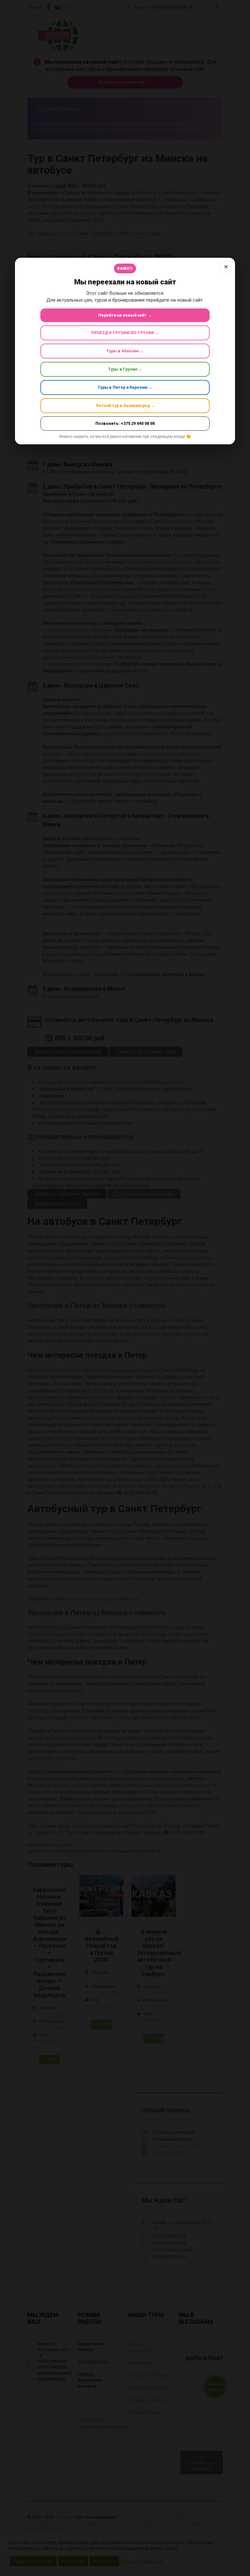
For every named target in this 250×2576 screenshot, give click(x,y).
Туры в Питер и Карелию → (125, 387)
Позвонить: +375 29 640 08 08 (125, 424)
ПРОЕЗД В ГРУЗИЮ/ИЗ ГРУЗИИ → (125, 333)
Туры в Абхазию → (125, 351)
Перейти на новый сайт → (125, 315)
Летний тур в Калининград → (125, 406)
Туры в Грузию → (125, 369)
